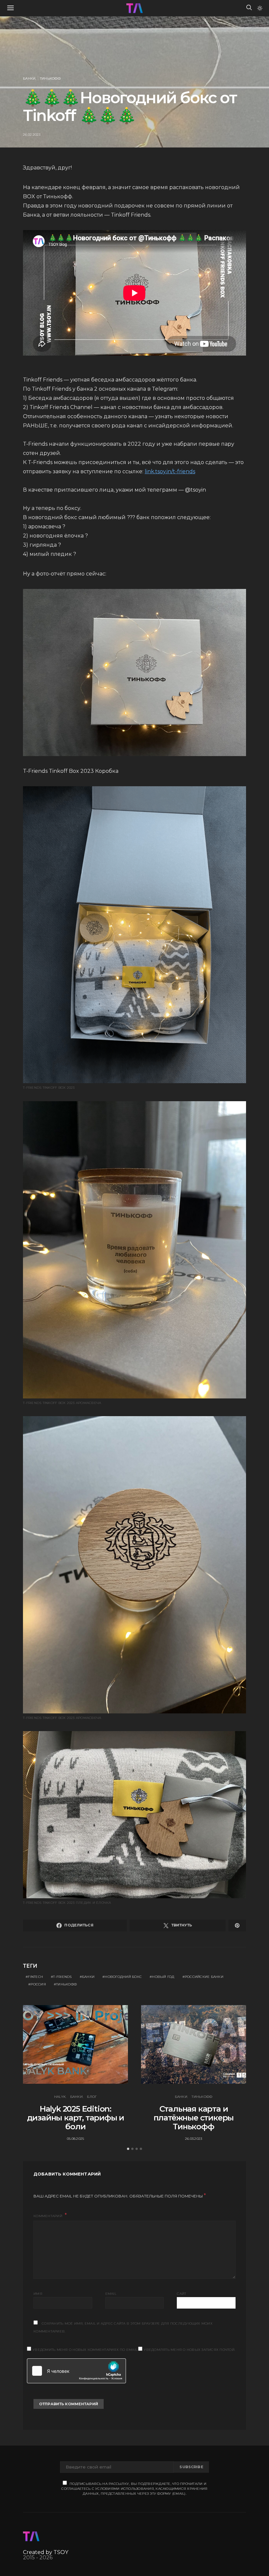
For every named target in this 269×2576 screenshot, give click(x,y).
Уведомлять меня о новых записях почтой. (189, 2350)
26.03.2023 (194, 2139)
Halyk (60, 2097)
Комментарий (48, 2216)
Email (111, 2294)
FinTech (35, 1977)
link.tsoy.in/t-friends (170, 471)
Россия (38, 1984)
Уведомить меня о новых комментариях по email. (85, 2350)
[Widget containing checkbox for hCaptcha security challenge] (76, 2371)
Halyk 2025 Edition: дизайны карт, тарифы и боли (76, 2118)
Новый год (163, 1977)
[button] (260, 8)
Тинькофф (50, 78)
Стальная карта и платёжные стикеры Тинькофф (194, 2118)
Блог (92, 2097)
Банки (29, 78)
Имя (38, 2294)
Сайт (181, 2294)
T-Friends (62, 1977)
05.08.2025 (76, 2139)
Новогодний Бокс (123, 1977)
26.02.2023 (32, 135)
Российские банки (204, 1977)
